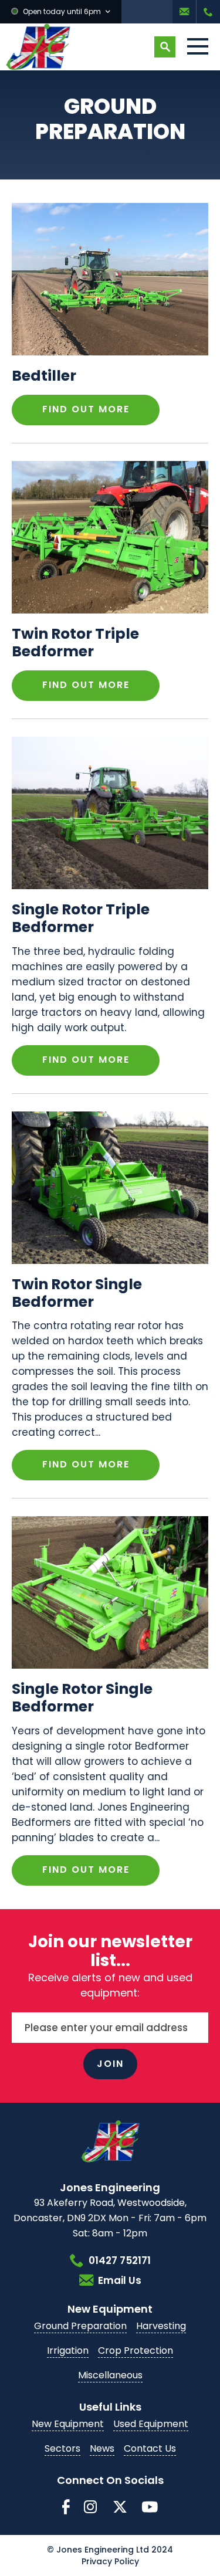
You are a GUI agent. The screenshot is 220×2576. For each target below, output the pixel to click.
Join (110, 2064)
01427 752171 (208, 12)
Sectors (62, 2448)
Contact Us (150, 2448)
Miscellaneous (110, 2375)
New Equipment (68, 2424)
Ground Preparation (80, 2326)
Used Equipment (151, 2424)
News (102, 2448)
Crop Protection (136, 2350)
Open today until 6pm (62, 11)
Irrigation (68, 2350)
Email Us (184, 12)
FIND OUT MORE (86, 409)
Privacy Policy (110, 2561)
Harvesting (161, 2326)
